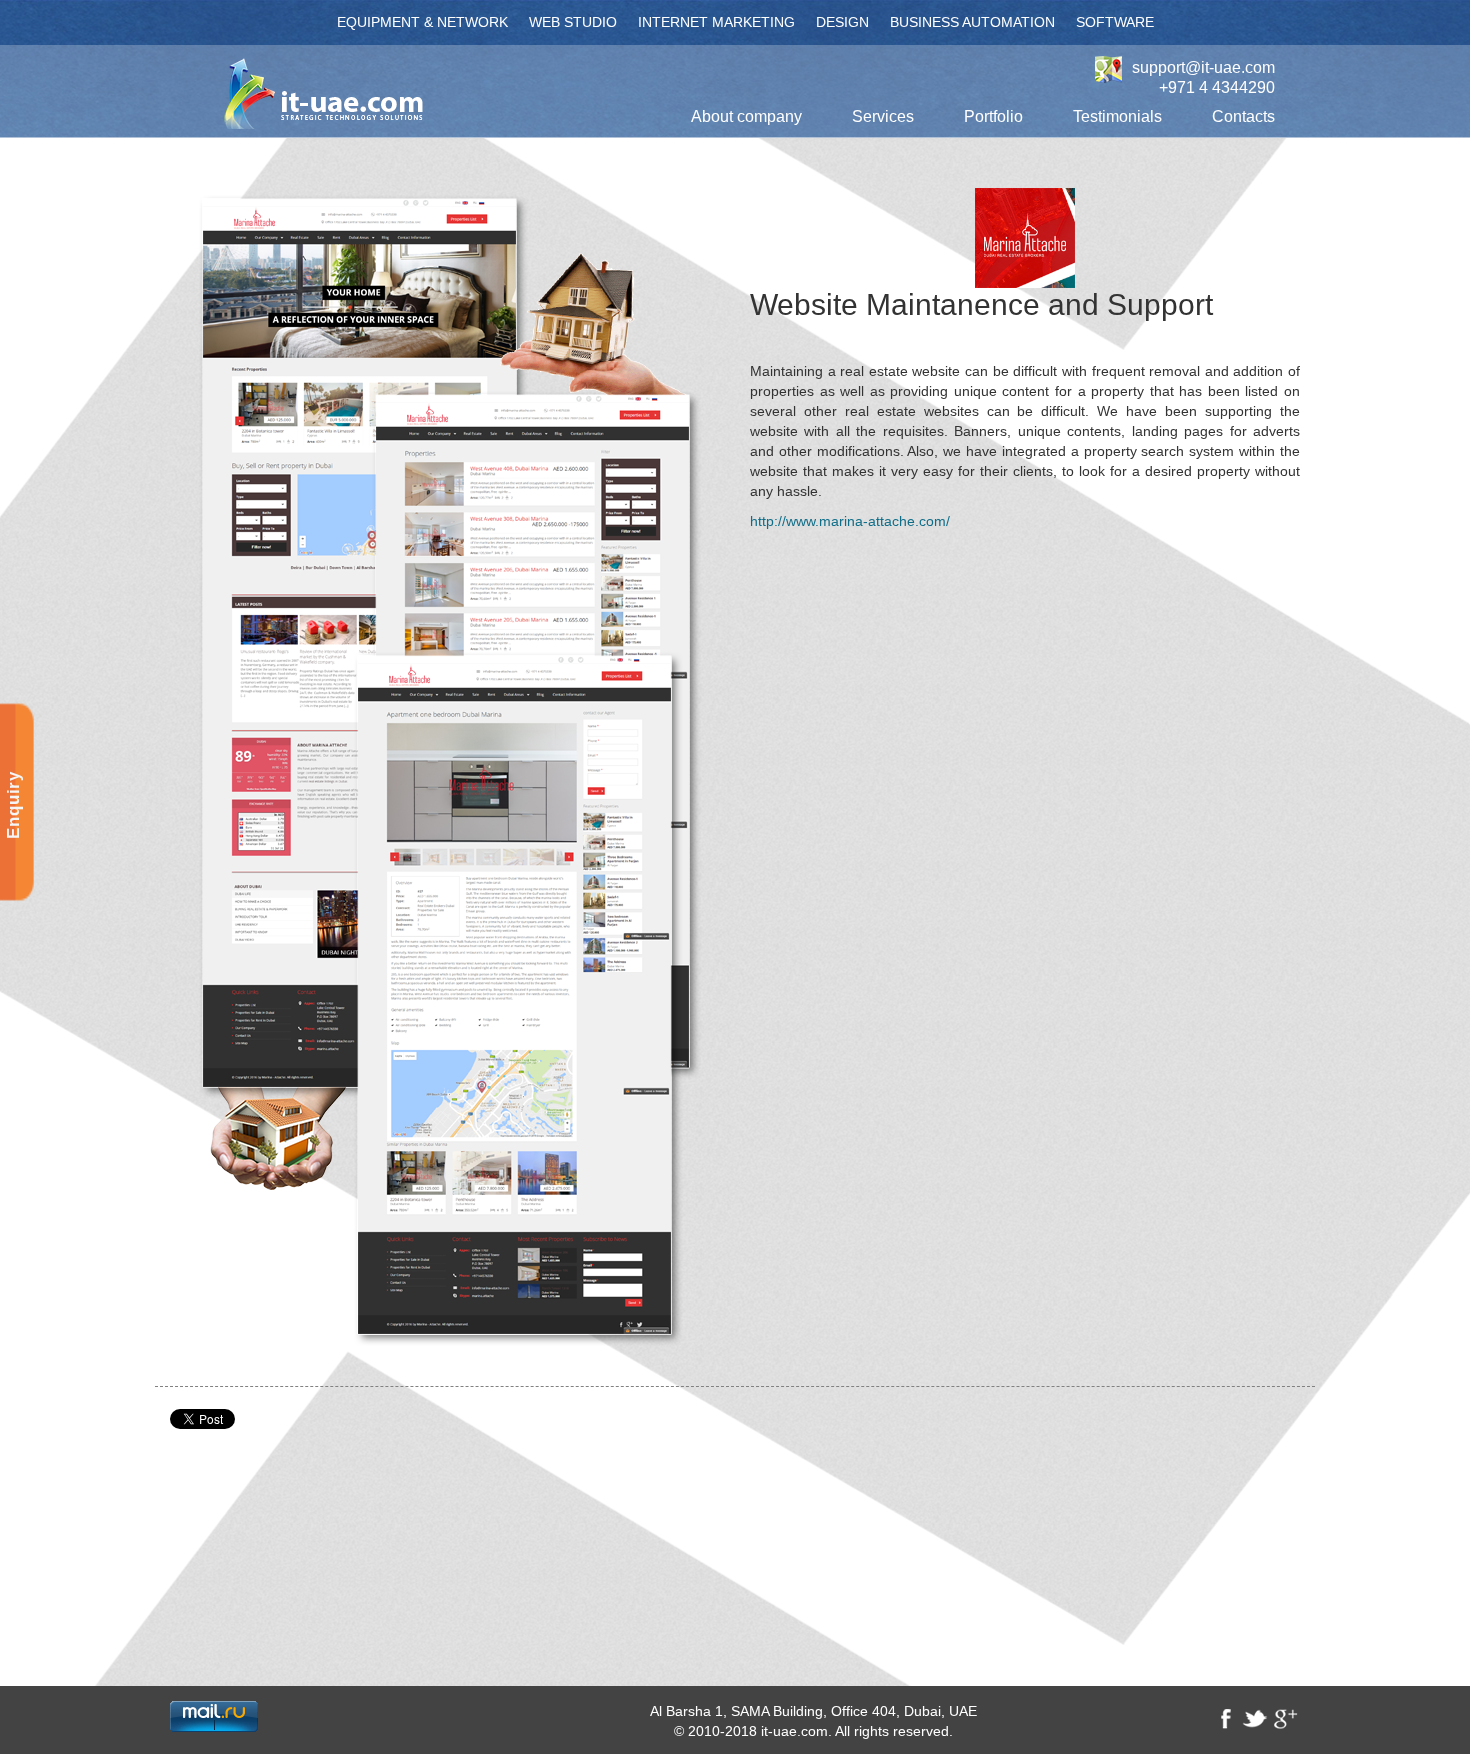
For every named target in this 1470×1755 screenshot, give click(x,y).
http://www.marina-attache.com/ (850, 521)
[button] (746, 117)
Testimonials (1117, 116)
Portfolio (993, 116)
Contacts (1243, 116)
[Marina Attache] (445, 767)
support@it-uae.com (1203, 68)
